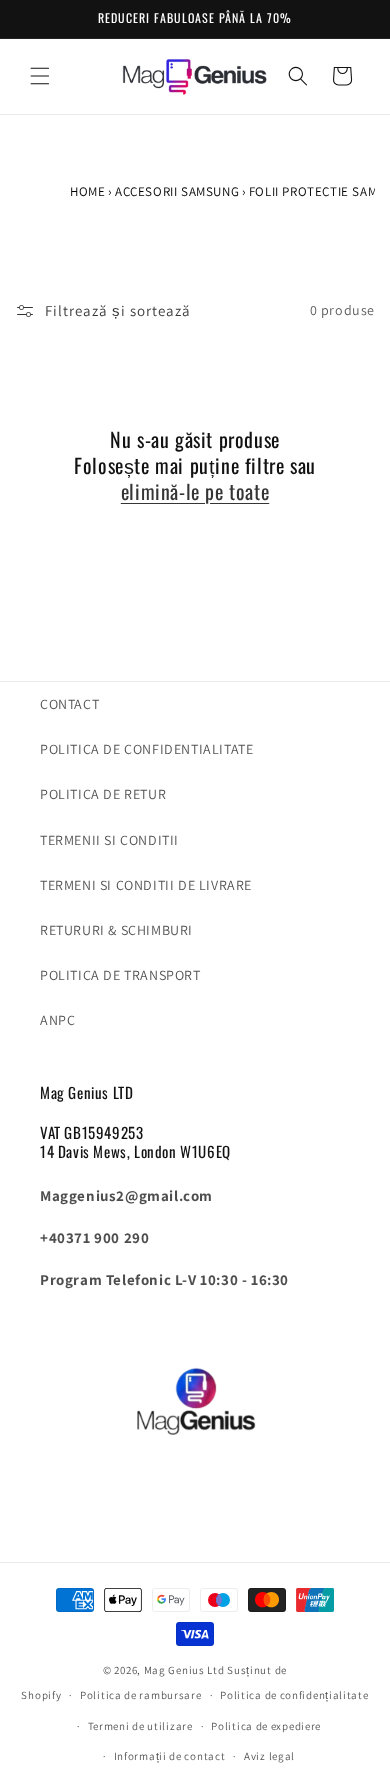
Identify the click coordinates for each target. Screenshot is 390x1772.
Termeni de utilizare (140, 1726)
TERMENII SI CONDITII (109, 840)
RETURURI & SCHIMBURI (116, 930)
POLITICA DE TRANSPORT (120, 975)
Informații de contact (170, 1756)
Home (87, 191)
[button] (40, 76)
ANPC (57, 1020)
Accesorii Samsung (177, 191)
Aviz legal (269, 1756)
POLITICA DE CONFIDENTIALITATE (146, 749)
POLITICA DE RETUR (103, 794)
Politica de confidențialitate (294, 1695)
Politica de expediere (266, 1726)
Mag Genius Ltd (184, 1670)
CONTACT (69, 704)
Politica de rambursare (140, 1695)
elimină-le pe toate (195, 491)
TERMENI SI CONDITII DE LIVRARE (146, 885)
